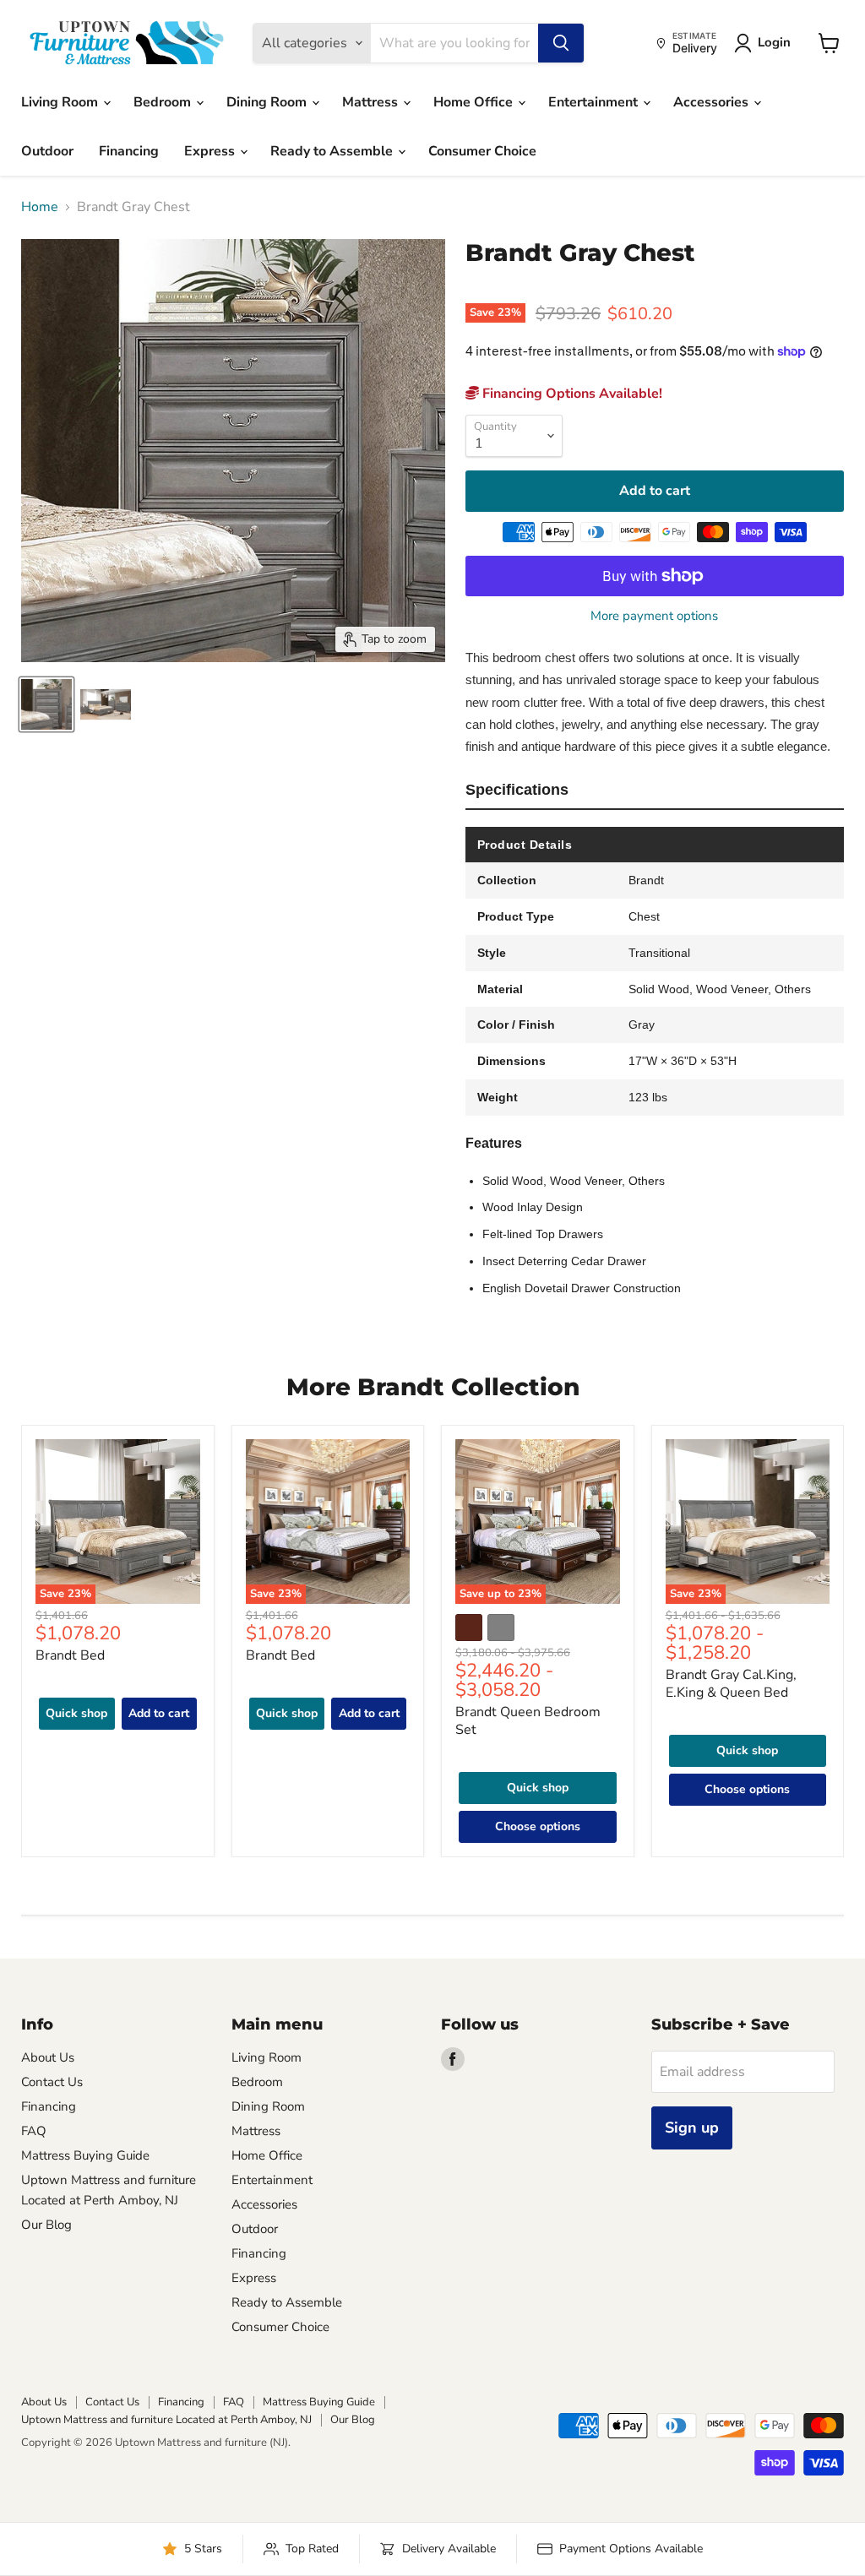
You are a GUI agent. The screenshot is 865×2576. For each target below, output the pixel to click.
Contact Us (52, 2082)
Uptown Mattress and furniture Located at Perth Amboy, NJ (166, 2420)
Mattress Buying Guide (85, 2155)
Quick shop (76, 1713)
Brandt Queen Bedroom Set (528, 1721)
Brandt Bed (70, 1655)
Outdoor (47, 151)
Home (40, 207)
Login (774, 42)
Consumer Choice (482, 151)
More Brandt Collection (433, 1387)
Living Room (61, 102)
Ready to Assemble (333, 151)
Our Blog (46, 2225)
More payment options (654, 616)
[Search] (561, 43)
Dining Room (268, 102)
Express (211, 151)
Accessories (713, 102)
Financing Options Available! (571, 394)
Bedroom (164, 102)
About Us (48, 2057)
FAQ (34, 2131)
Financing (129, 151)
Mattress (372, 102)
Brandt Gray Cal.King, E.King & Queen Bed (731, 1684)
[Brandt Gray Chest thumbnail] (46, 704)
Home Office (475, 102)
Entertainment (595, 102)
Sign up (692, 2128)
